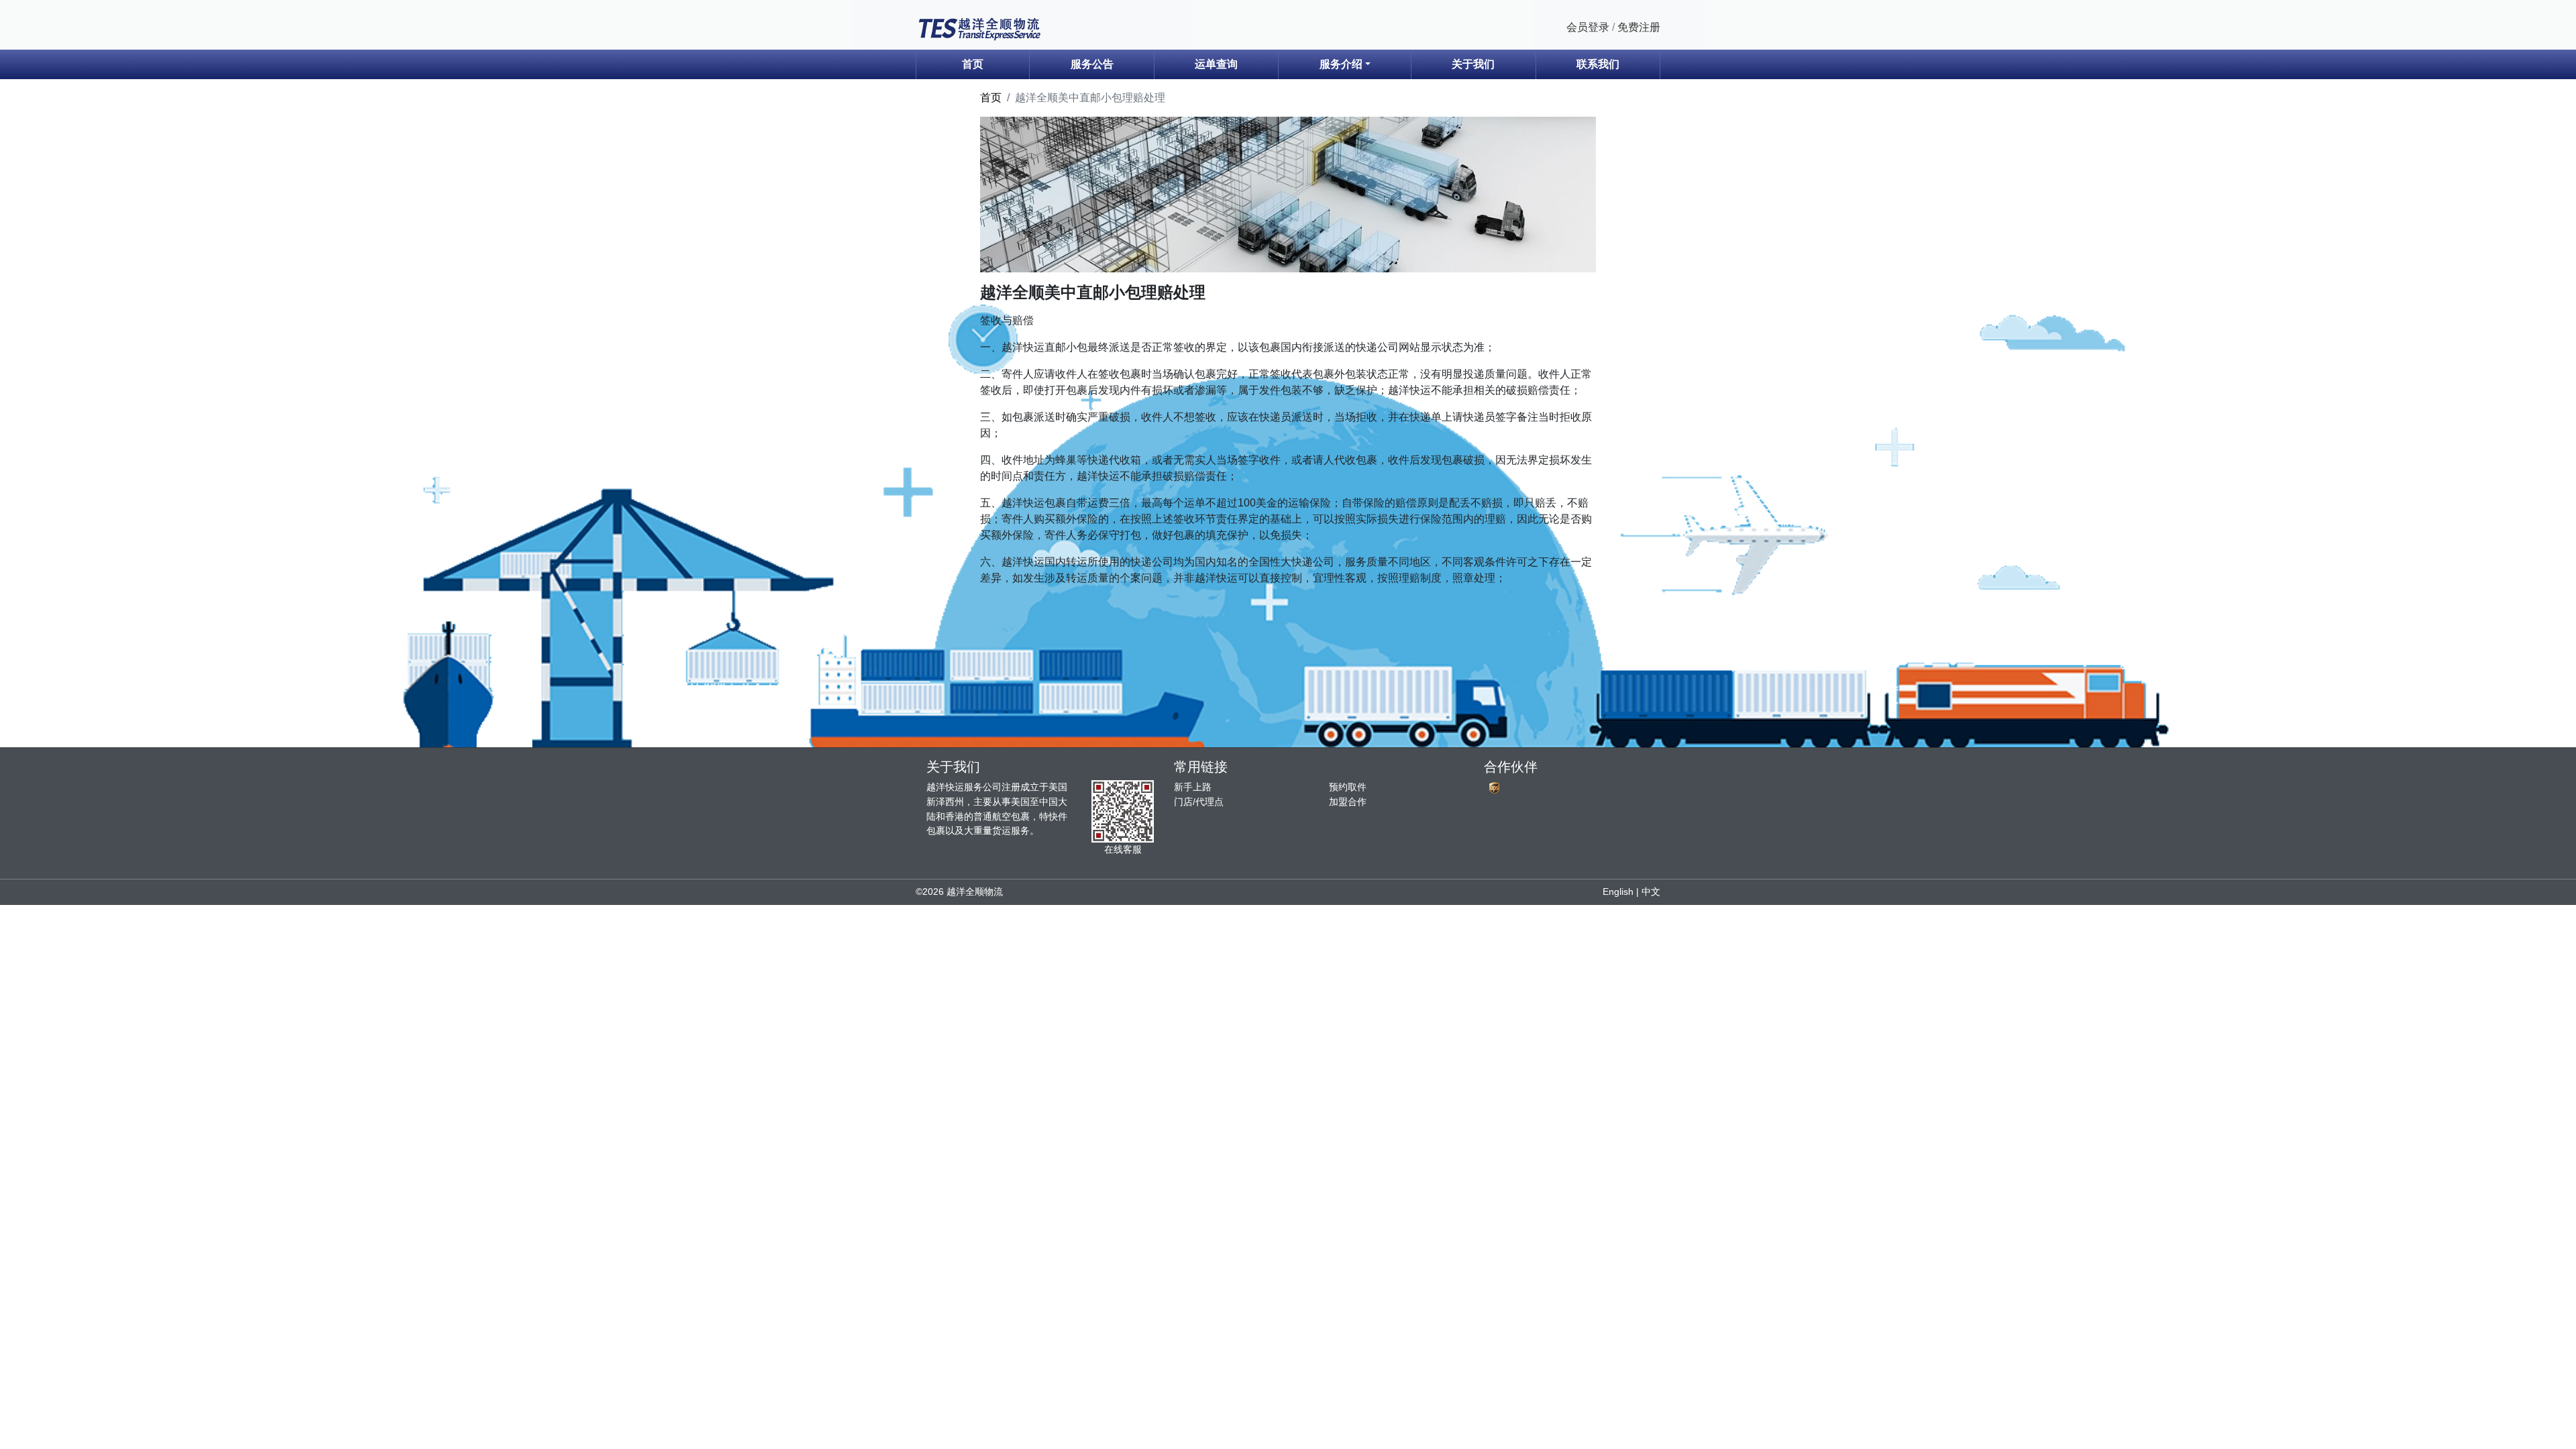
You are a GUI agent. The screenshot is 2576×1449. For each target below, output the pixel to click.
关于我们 (1473, 64)
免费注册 (1639, 27)
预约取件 (1348, 787)
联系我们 (1598, 64)
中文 (1651, 892)
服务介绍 (1341, 64)
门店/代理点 (1199, 802)
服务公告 (1092, 64)
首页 (973, 64)
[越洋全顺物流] (979, 28)
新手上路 (1193, 787)
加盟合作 (1348, 802)
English (1618, 892)
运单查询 (1216, 64)
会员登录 (1588, 27)
